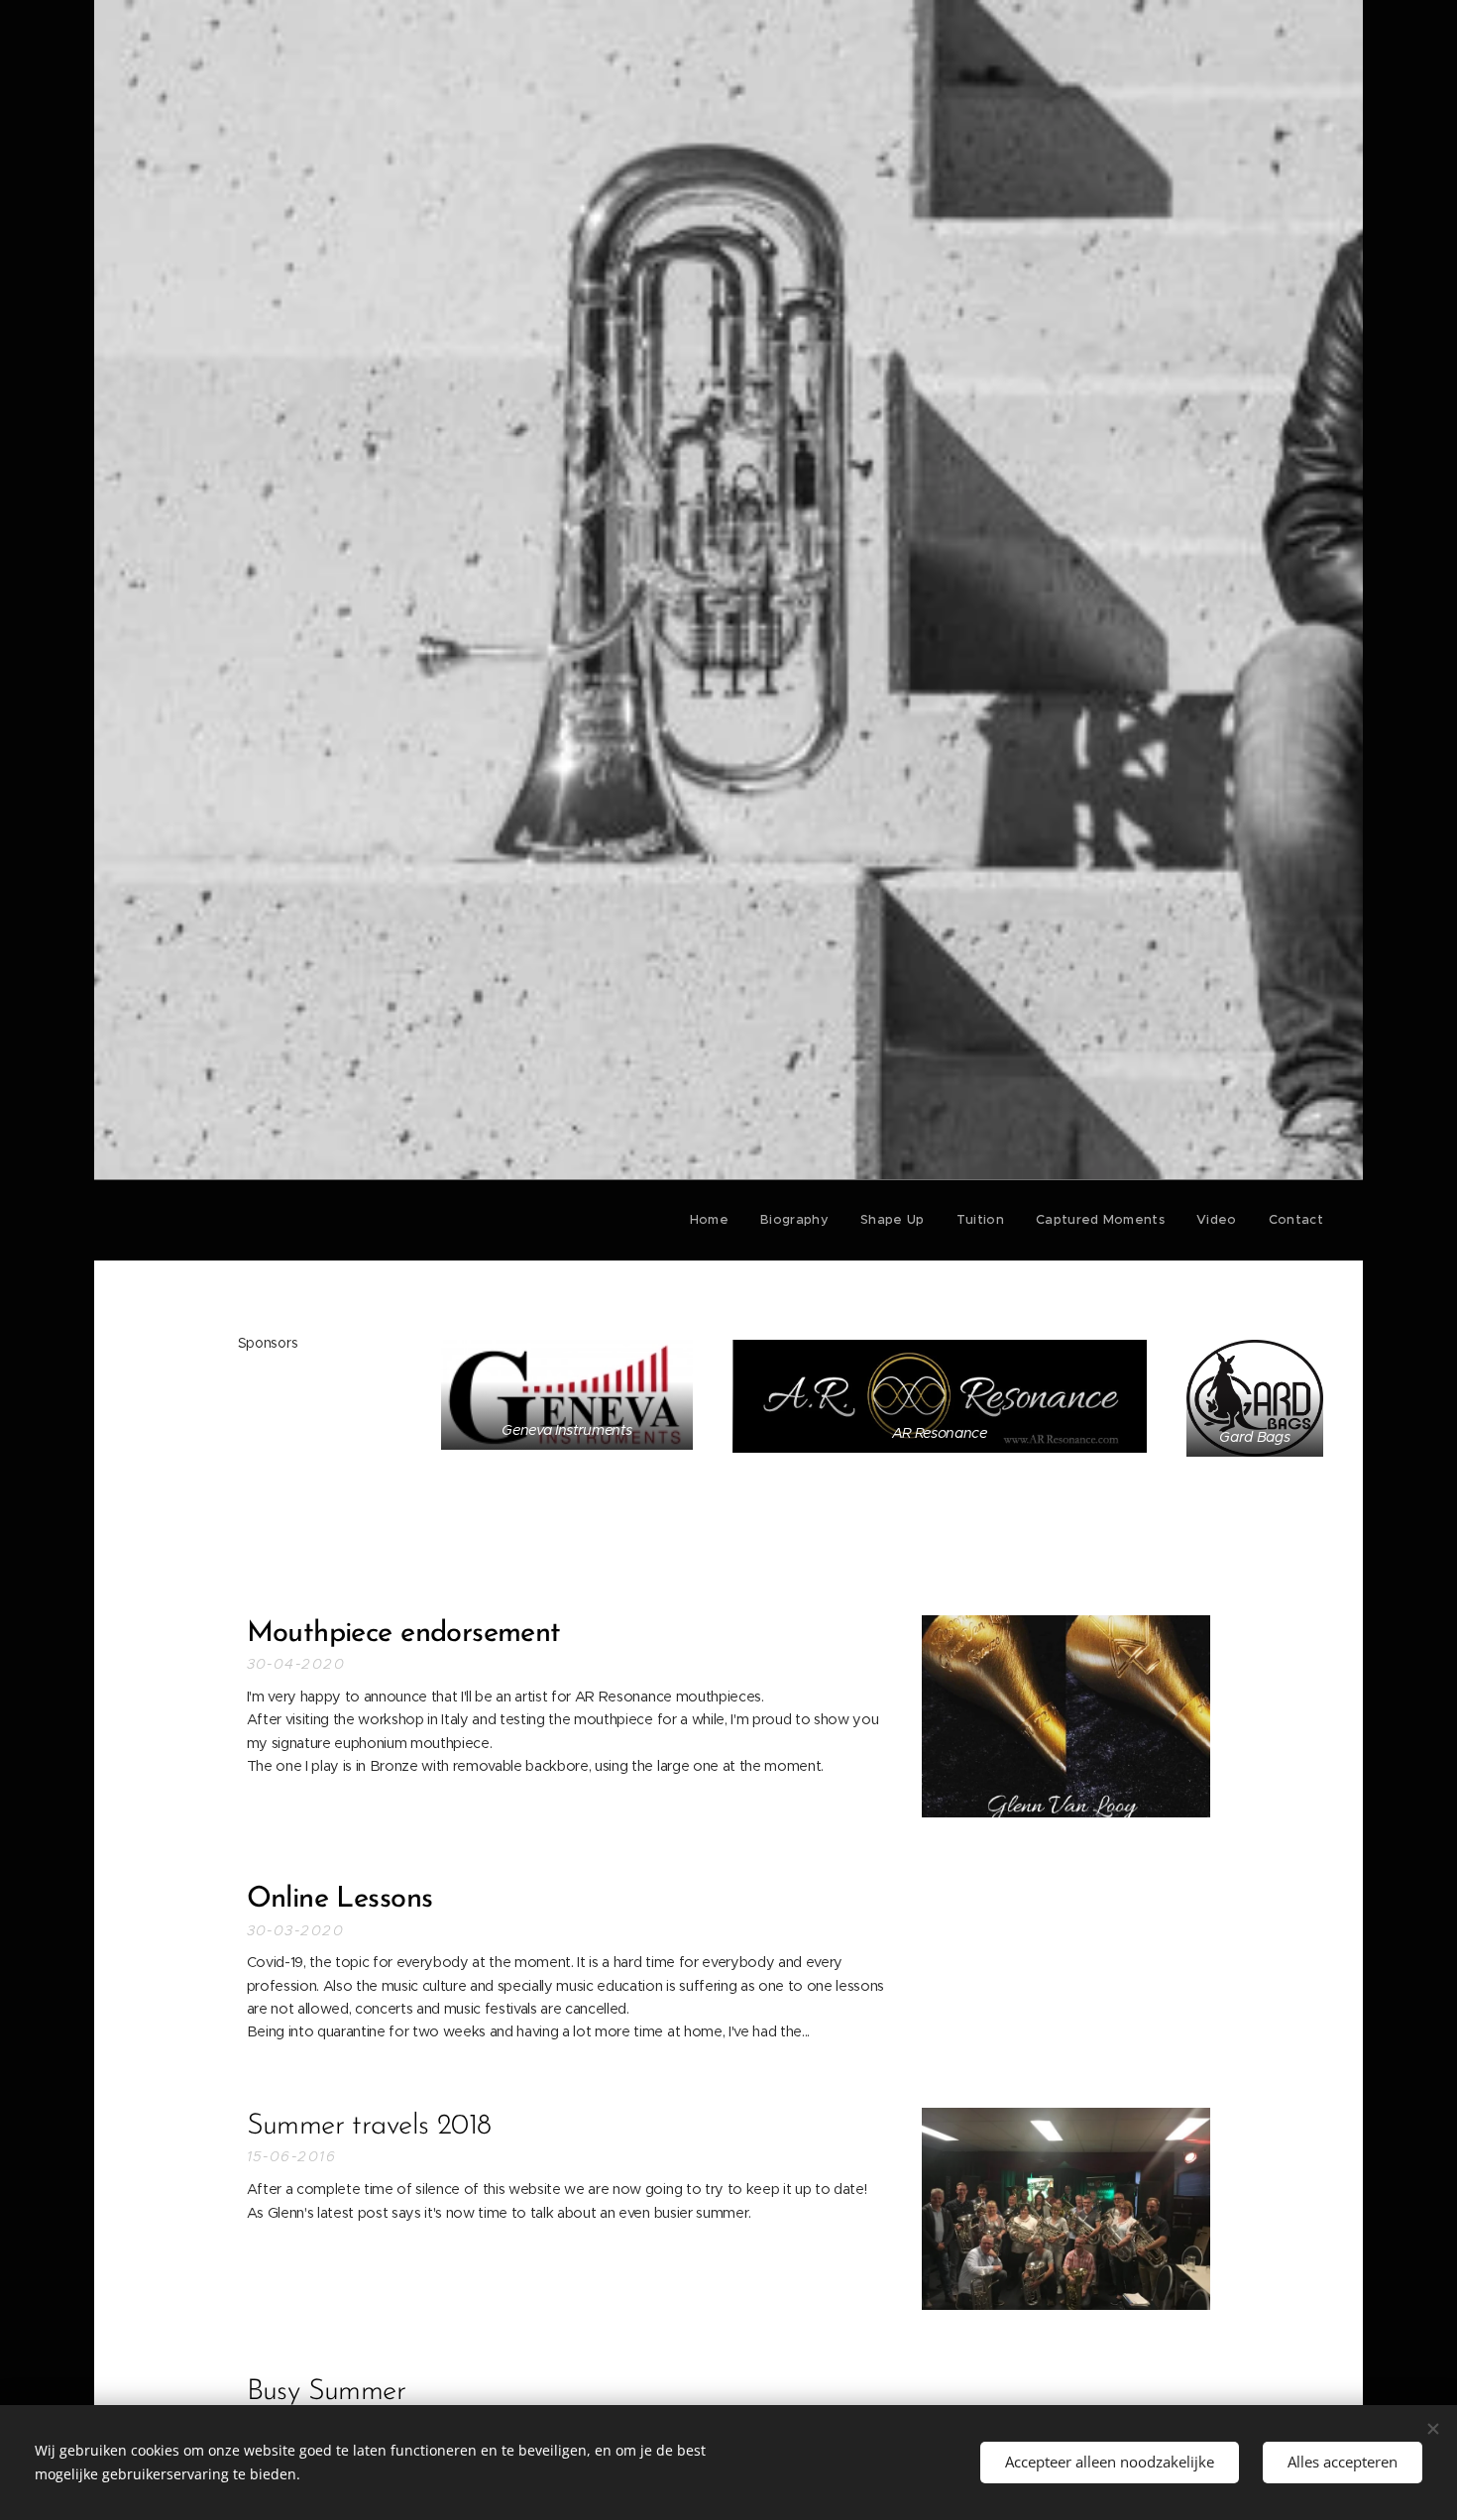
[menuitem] (715, 1220)
